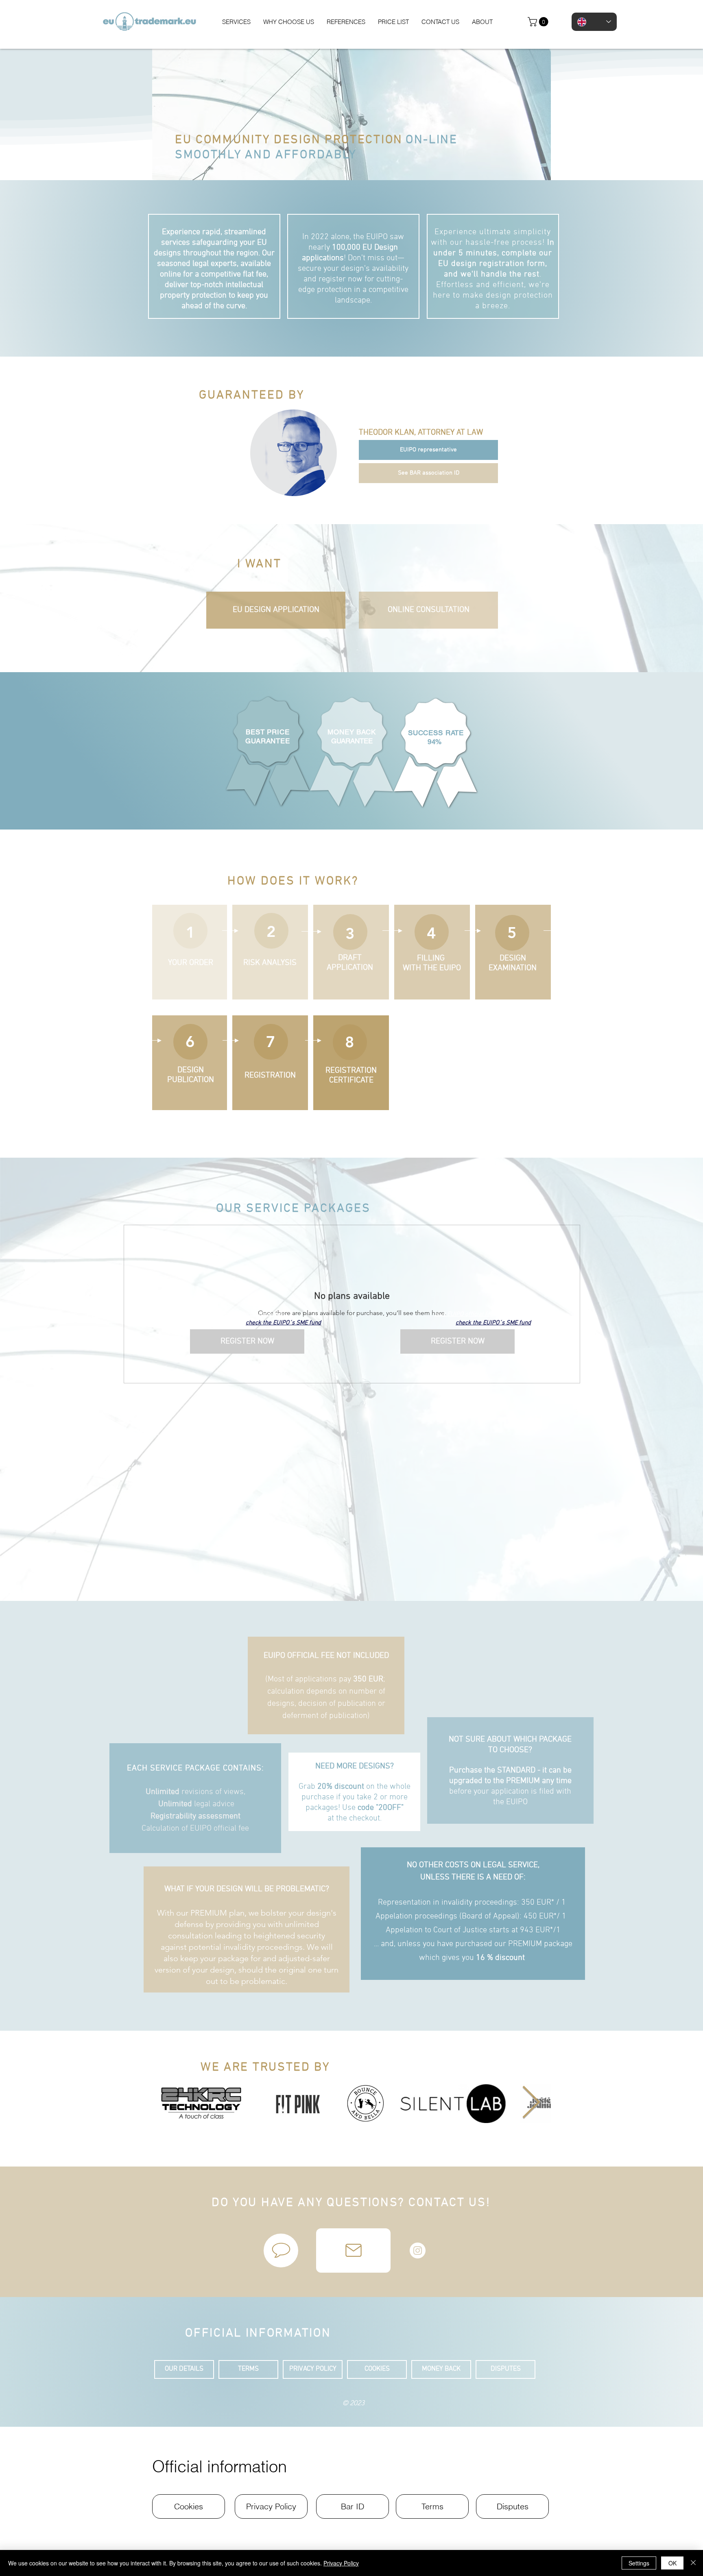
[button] (539, 22)
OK (672, 2563)
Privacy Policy (341, 2563)
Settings (639, 2563)
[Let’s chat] (281, 2250)
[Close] (693, 2563)
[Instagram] (418, 2250)
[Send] (353, 2250)
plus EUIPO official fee (254, 1314)
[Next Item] (531, 2103)
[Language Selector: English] (594, 22)
